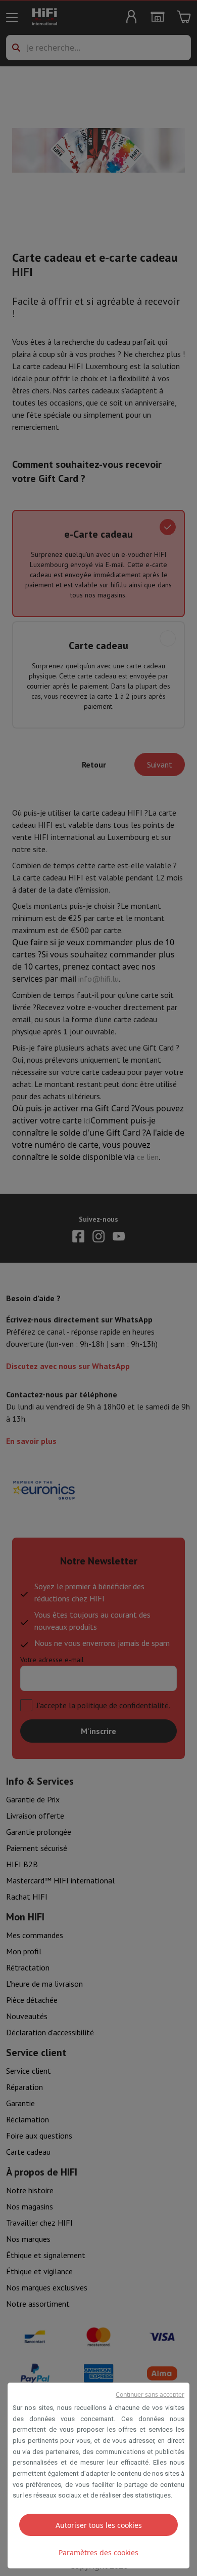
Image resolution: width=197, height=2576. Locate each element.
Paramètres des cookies (98, 2552)
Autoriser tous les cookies (99, 2525)
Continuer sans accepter (150, 2394)
